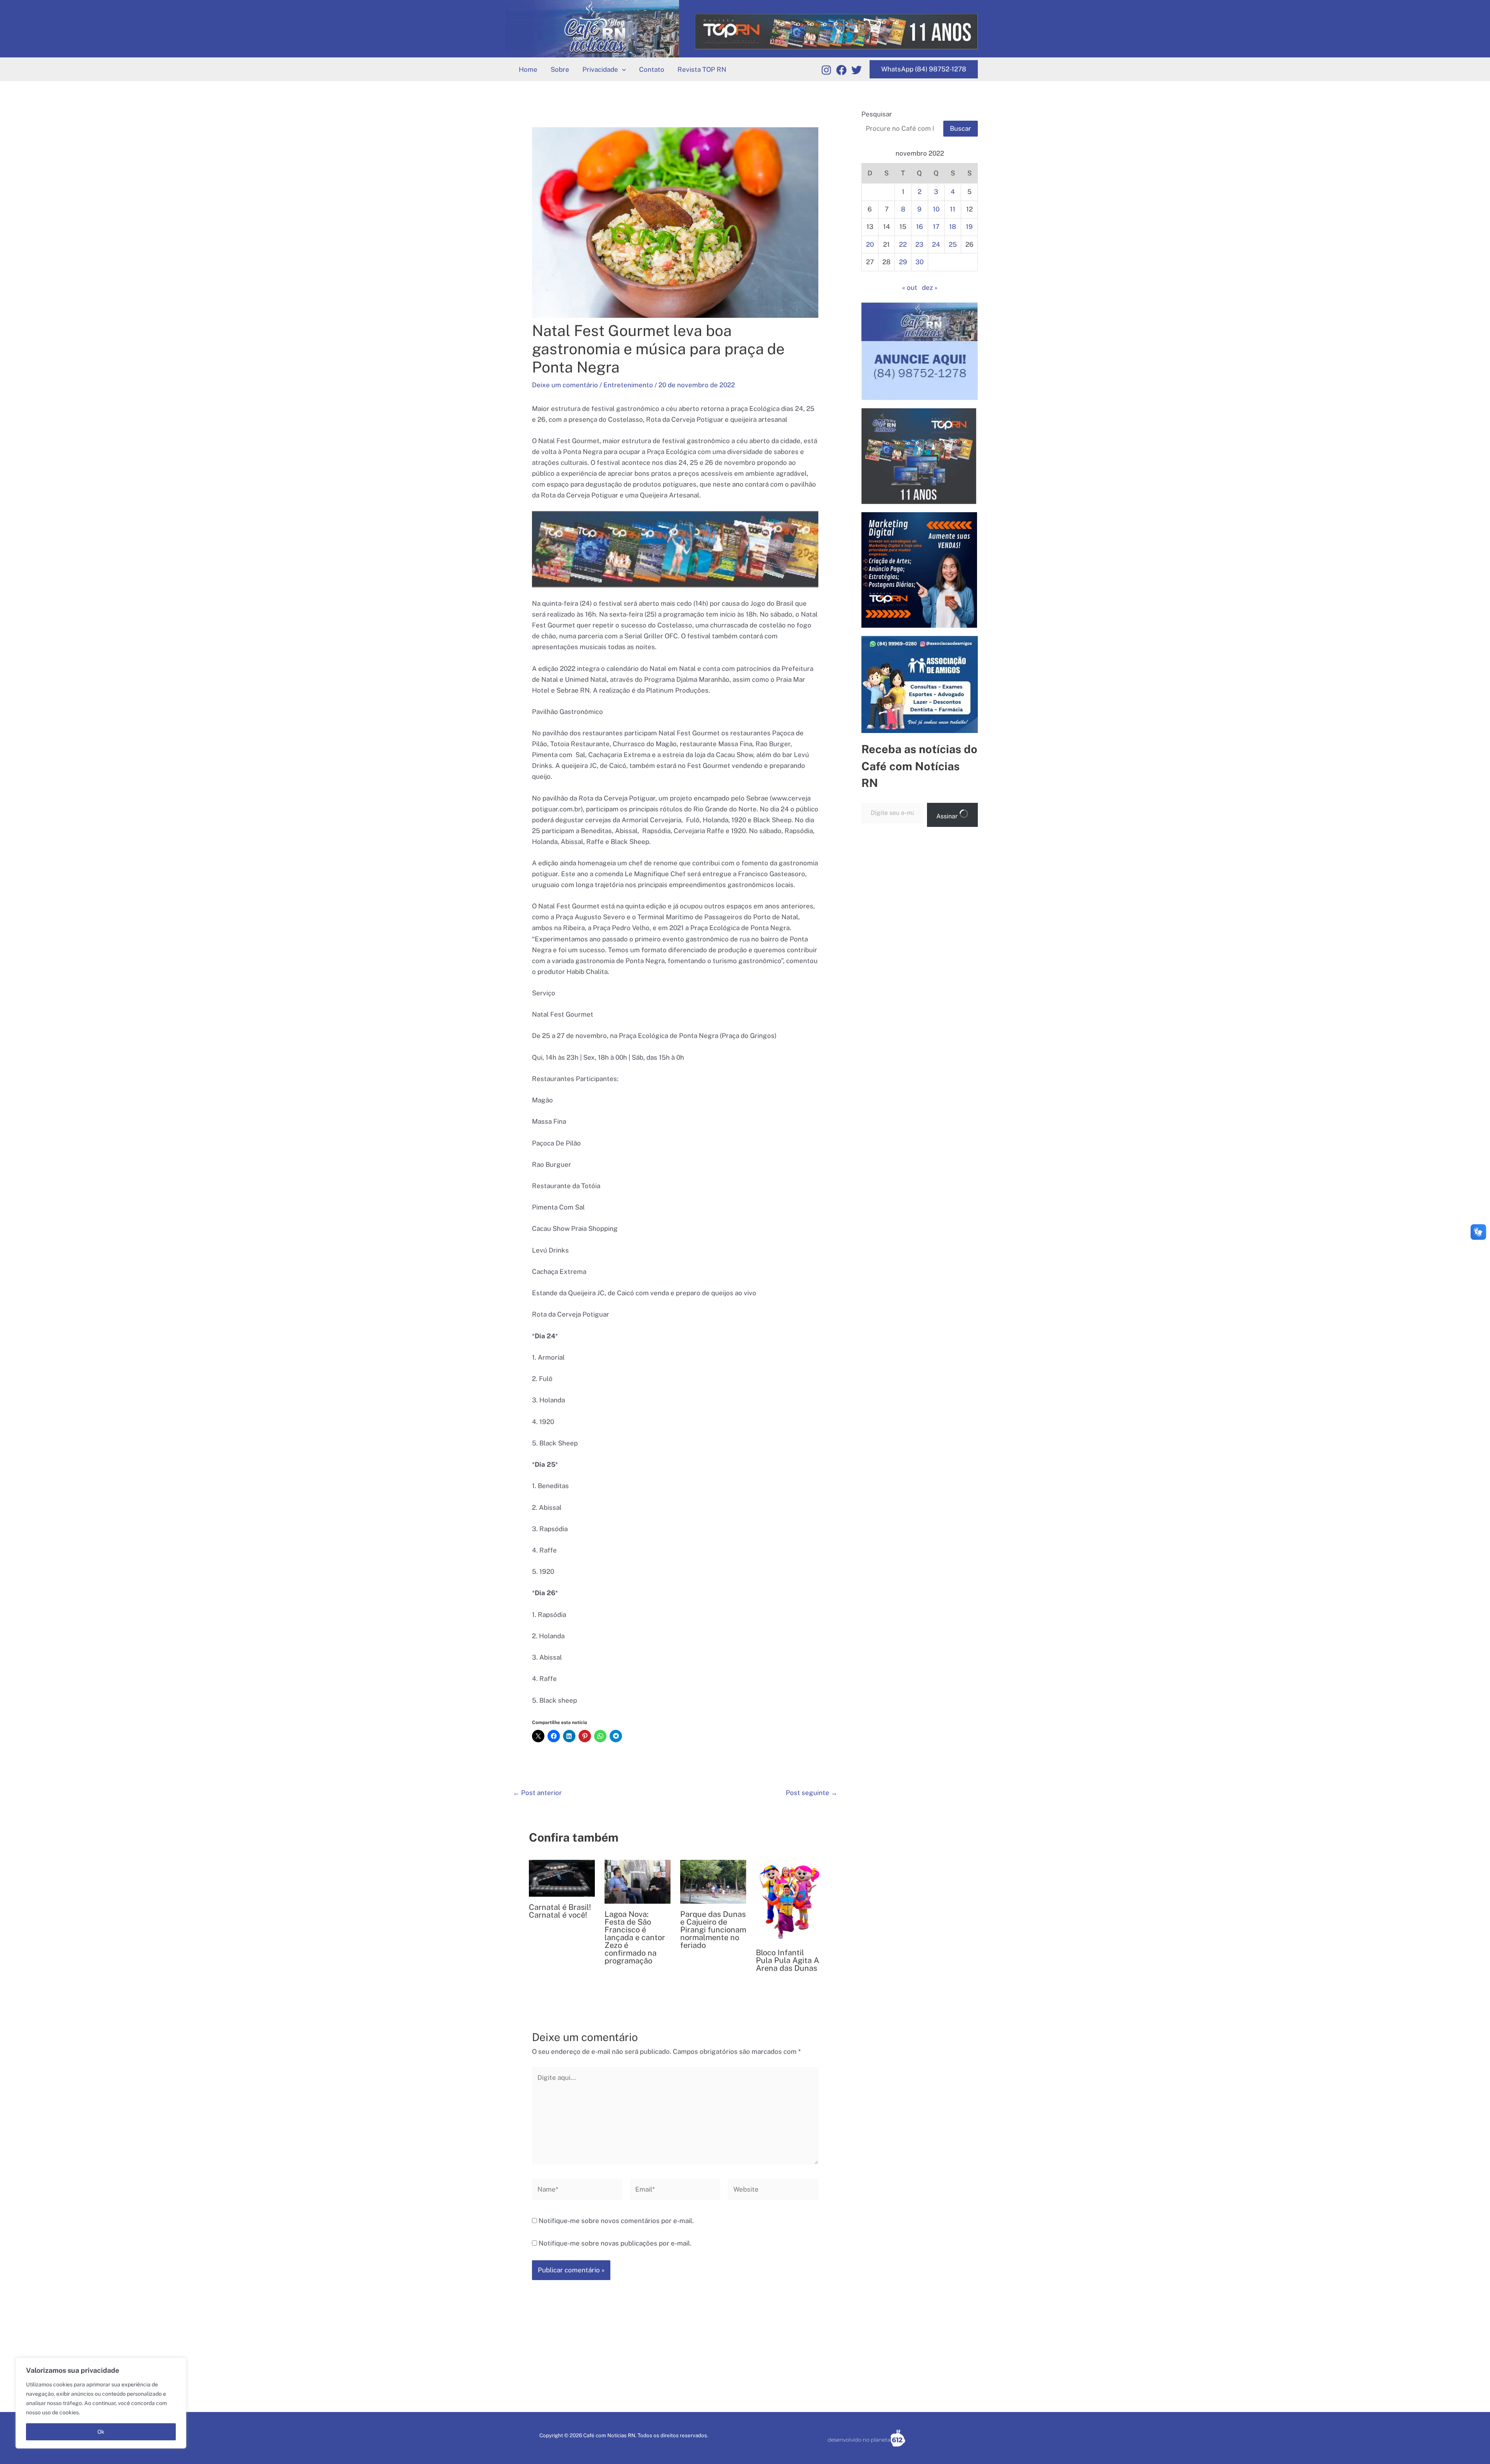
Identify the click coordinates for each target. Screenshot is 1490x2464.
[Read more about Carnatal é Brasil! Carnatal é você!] (562, 1878)
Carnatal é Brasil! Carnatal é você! (560, 1911)
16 (920, 227)
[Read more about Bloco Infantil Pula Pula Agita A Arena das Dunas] (789, 1900)
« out (910, 288)
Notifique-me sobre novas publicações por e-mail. (615, 2243)
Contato (652, 69)
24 (936, 244)
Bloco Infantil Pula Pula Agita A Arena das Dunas (787, 1960)
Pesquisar (877, 114)
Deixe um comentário (565, 385)
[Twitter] (857, 70)
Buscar (961, 128)
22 (903, 244)
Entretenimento (628, 385)
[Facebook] (841, 70)
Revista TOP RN (702, 69)
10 (936, 209)
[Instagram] (826, 70)
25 (953, 244)
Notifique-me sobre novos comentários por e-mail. (616, 2221)
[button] (622, 69)
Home (528, 69)
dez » (930, 288)
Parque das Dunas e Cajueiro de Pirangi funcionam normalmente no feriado (713, 1930)
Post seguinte (812, 1793)
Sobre (560, 69)
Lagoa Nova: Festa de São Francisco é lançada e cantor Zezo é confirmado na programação (635, 1937)
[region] (101, 2403)
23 (919, 244)
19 (969, 227)
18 (953, 227)
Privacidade (600, 69)
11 (953, 209)
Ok (101, 2432)
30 (919, 262)
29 (903, 262)
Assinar (948, 816)
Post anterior (537, 1793)
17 (936, 227)
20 (870, 244)
